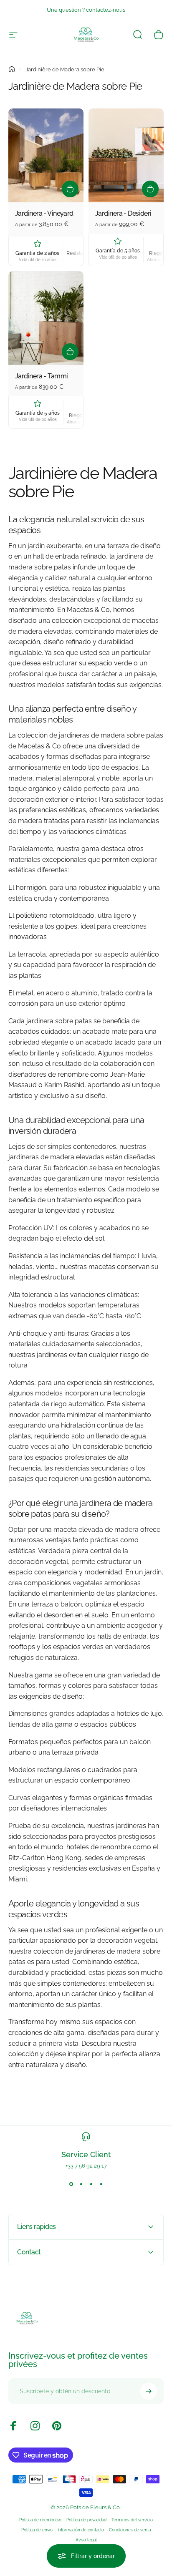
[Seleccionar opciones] (70, 189)
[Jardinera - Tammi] (46, 318)
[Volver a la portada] (12, 69)
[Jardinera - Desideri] (126, 155)
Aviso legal (86, 2540)
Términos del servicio (132, 2520)
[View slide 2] (81, 2184)
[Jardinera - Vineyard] (46, 155)
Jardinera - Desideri (123, 213)
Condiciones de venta (130, 2530)
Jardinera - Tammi (41, 376)
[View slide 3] (91, 2184)
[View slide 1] (71, 2184)
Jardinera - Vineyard (44, 213)
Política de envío (37, 2530)
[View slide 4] (101, 2184)
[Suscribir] (149, 2391)
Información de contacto (81, 2530)
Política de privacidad (86, 2520)
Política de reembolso (40, 2520)
